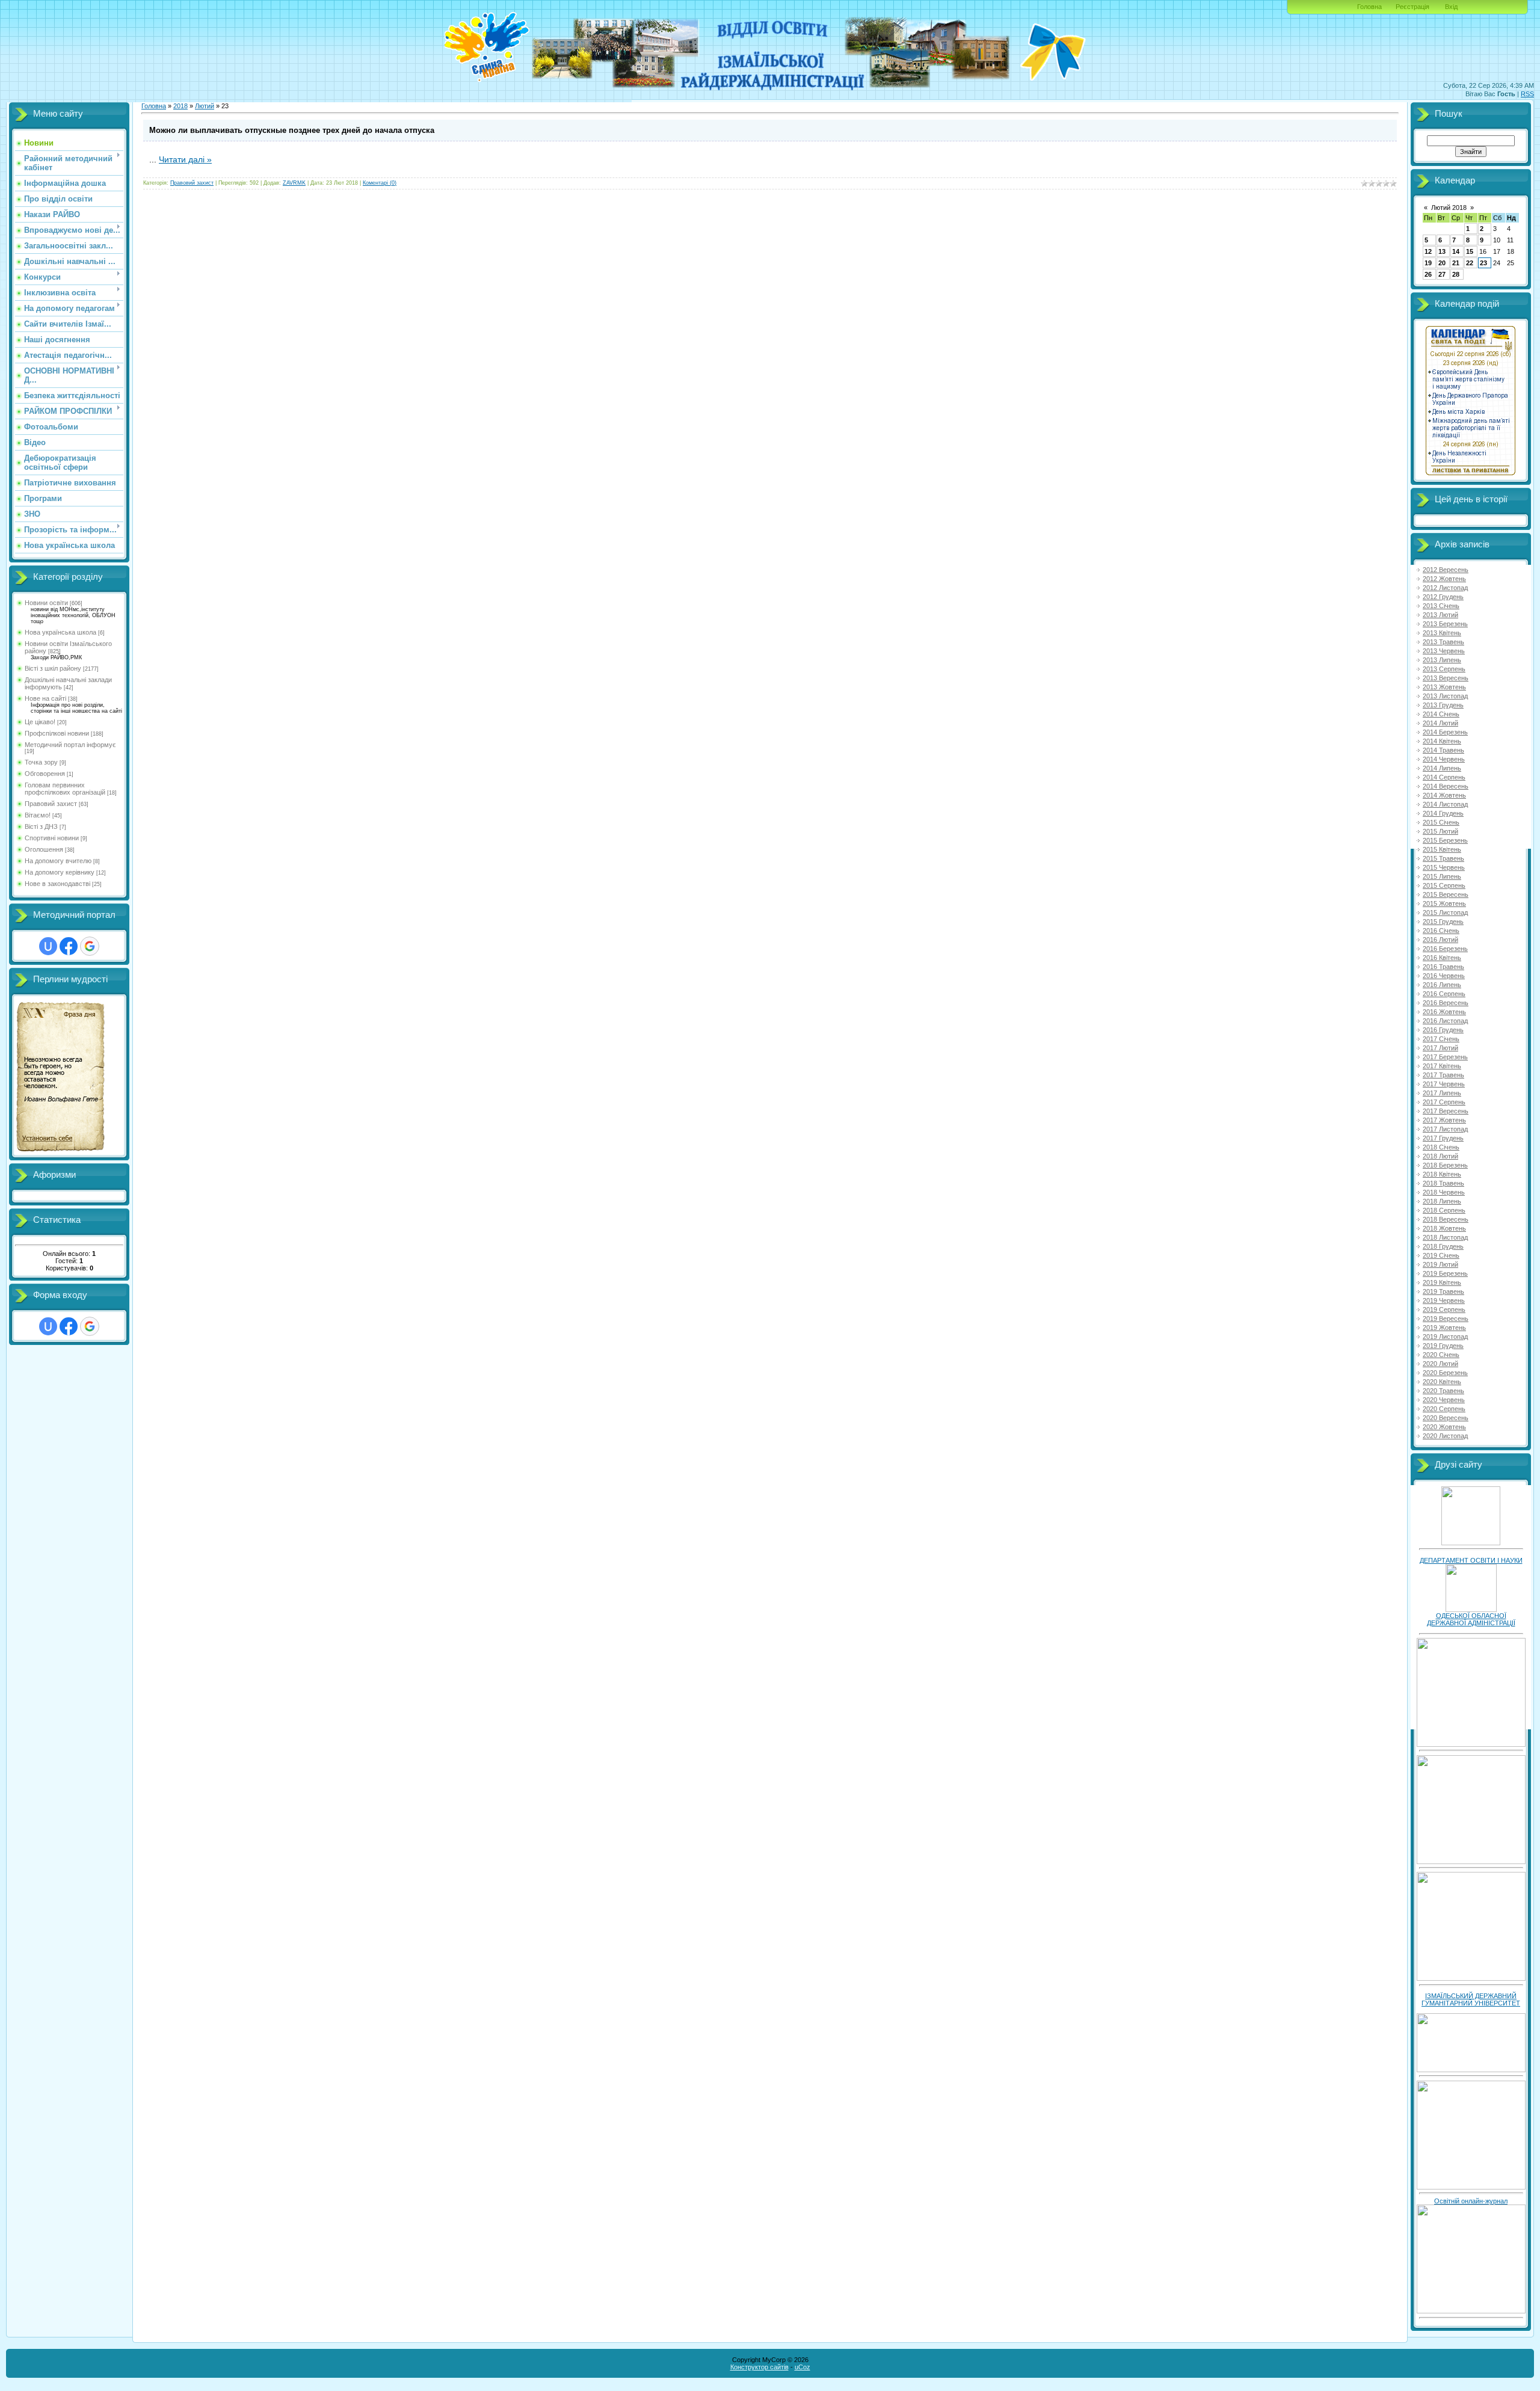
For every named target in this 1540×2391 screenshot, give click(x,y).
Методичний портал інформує (70, 745)
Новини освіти (46, 603)
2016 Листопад (1445, 1021)
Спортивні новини (52, 838)
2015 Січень (1441, 822)
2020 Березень (1445, 1373)
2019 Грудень (1443, 1346)
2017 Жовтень (1444, 1120)
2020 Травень (1443, 1391)
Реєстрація (1412, 7)
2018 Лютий (1440, 1156)
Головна (1369, 7)
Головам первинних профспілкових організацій (65, 789)
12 (1428, 251)
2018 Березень (1445, 1165)
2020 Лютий (1440, 1364)
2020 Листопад (1445, 1436)
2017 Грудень (1443, 1138)
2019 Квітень (1442, 1282)
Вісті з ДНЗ (41, 826)
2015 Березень (1445, 840)
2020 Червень (1444, 1400)
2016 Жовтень (1444, 1012)
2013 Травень (1443, 642)
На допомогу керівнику (60, 872)
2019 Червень (1444, 1300)
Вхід (1451, 7)
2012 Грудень (1443, 597)
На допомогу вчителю (58, 861)
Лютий (205, 106)
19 (1428, 263)
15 (1470, 251)
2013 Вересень (1446, 678)
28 (1456, 274)
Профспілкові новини (57, 733)
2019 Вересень (1446, 1319)
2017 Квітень (1442, 1066)
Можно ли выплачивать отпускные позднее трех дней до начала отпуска (292, 130)
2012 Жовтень (1444, 579)
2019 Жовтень (1444, 1328)
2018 (180, 106)
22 (1470, 263)
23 (1483, 263)
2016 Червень (1444, 976)
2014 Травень (1443, 750)
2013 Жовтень (1444, 687)
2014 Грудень (1443, 813)
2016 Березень (1445, 949)
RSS (1527, 94)
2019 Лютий (1440, 1264)
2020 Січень (1441, 1355)
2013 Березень (1445, 624)
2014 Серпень (1444, 777)
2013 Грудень (1443, 705)
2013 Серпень (1444, 669)
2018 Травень (1443, 1183)
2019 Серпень (1444, 1309)
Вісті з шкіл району (53, 668)
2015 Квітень (1442, 849)
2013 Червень (1444, 651)
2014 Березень (1445, 732)
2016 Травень (1443, 967)
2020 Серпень (1444, 1409)
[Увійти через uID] (48, 946)
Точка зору (41, 762)
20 (1442, 263)
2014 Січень (1441, 714)
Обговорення (45, 774)
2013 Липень (1442, 660)
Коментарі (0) (380, 183)
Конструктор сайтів (759, 2367)
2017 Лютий (1440, 1048)
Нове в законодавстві (57, 884)
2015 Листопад (1445, 912)
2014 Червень (1444, 759)
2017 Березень (1445, 1057)
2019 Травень (1443, 1291)
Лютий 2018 (1449, 208)
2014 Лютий (1440, 723)
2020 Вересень (1446, 1418)
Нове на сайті (45, 698)
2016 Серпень (1444, 994)
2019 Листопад (1445, 1337)
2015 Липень (1442, 876)
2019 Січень (1441, 1255)
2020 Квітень (1442, 1382)
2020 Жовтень (1444, 1427)
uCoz (802, 2367)
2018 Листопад (1445, 1237)
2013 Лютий (1440, 615)
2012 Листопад (1445, 588)
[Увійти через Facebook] (69, 946)
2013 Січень (1441, 606)
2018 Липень (1442, 1201)
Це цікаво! (40, 722)
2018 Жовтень (1444, 1228)
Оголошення (44, 849)
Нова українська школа (60, 632)
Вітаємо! (38, 815)
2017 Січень (1441, 1039)
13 (1442, 251)
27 (1442, 274)
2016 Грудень (1443, 1030)
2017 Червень (1444, 1084)
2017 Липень (1442, 1093)
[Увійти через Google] (90, 946)
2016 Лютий (1440, 940)
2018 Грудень (1443, 1246)
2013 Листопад (1445, 696)
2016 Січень (1441, 931)
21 (1456, 263)
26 (1428, 274)
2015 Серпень (1444, 885)
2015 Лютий (1440, 831)
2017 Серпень (1444, 1102)
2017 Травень (1443, 1075)
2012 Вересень (1446, 570)
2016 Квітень (1442, 958)
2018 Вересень (1446, 1219)
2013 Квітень (1442, 633)
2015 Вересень (1446, 894)
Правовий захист (51, 804)
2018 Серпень (1444, 1210)
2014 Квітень (1442, 741)
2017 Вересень (1446, 1111)
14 (1456, 251)
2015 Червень (1444, 867)
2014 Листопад (1445, 804)
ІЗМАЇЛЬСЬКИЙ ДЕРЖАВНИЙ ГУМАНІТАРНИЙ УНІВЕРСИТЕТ (1471, 1999)
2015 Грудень (1443, 922)
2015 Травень (1443, 858)
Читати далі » (185, 159)
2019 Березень (1445, 1273)
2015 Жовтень (1444, 903)
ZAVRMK (294, 183)
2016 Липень (1442, 985)
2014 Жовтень (1444, 795)
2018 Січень (1441, 1147)
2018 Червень (1444, 1192)
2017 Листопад (1445, 1129)
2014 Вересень (1446, 786)
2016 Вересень (1446, 1003)
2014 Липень (1442, 768)
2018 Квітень (1442, 1174)
